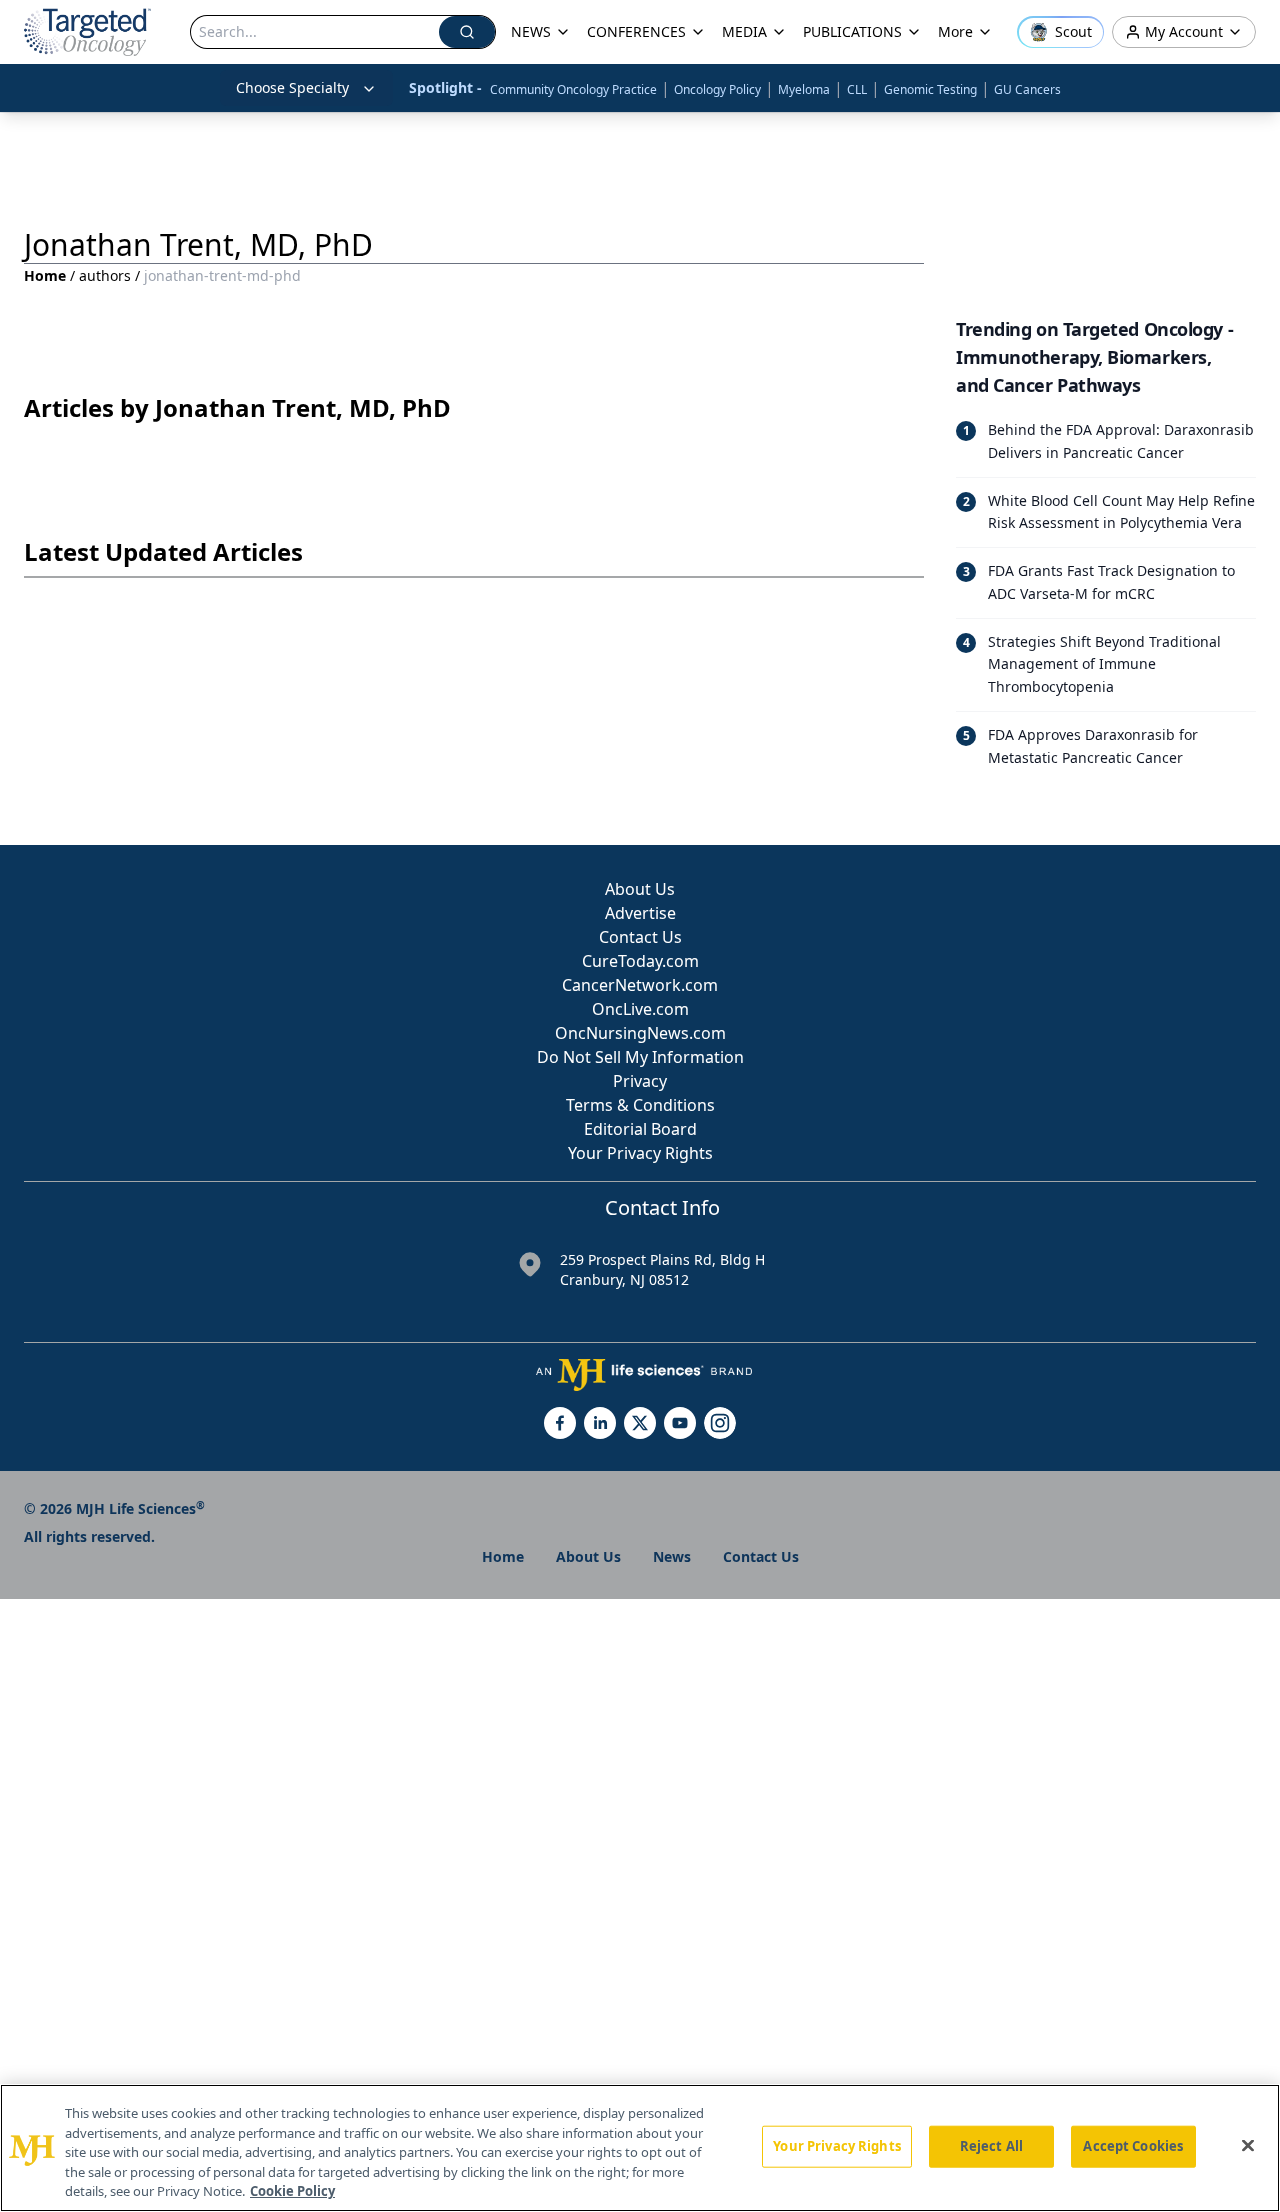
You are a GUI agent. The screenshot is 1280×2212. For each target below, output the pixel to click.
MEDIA (744, 31)
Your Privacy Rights (640, 1153)
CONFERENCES (636, 31)
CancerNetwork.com (640, 985)
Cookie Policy (292, 2191)
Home (45, 275)
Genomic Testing (930, 89)
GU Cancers (1027, 89)
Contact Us (640, 937)
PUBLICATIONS (852, 31)
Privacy (640, 1081)
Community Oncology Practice (573, 89)
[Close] (1248, 2146)
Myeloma (804, 89)
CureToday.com (640, 961)
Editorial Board (640, 1129)
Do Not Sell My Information (640, 1057)
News (672, 1556)
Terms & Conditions (640, 1105)
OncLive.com (640, 1009)
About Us (640, 889)
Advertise (640, 913)
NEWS (531, 31)
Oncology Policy (717, 89)
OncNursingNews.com (640, 1033)
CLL (857, 89)
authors (105, 275)
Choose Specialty (292, 87)
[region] (640, 2148)
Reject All (991, 2146)
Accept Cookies (1133, 2146)
